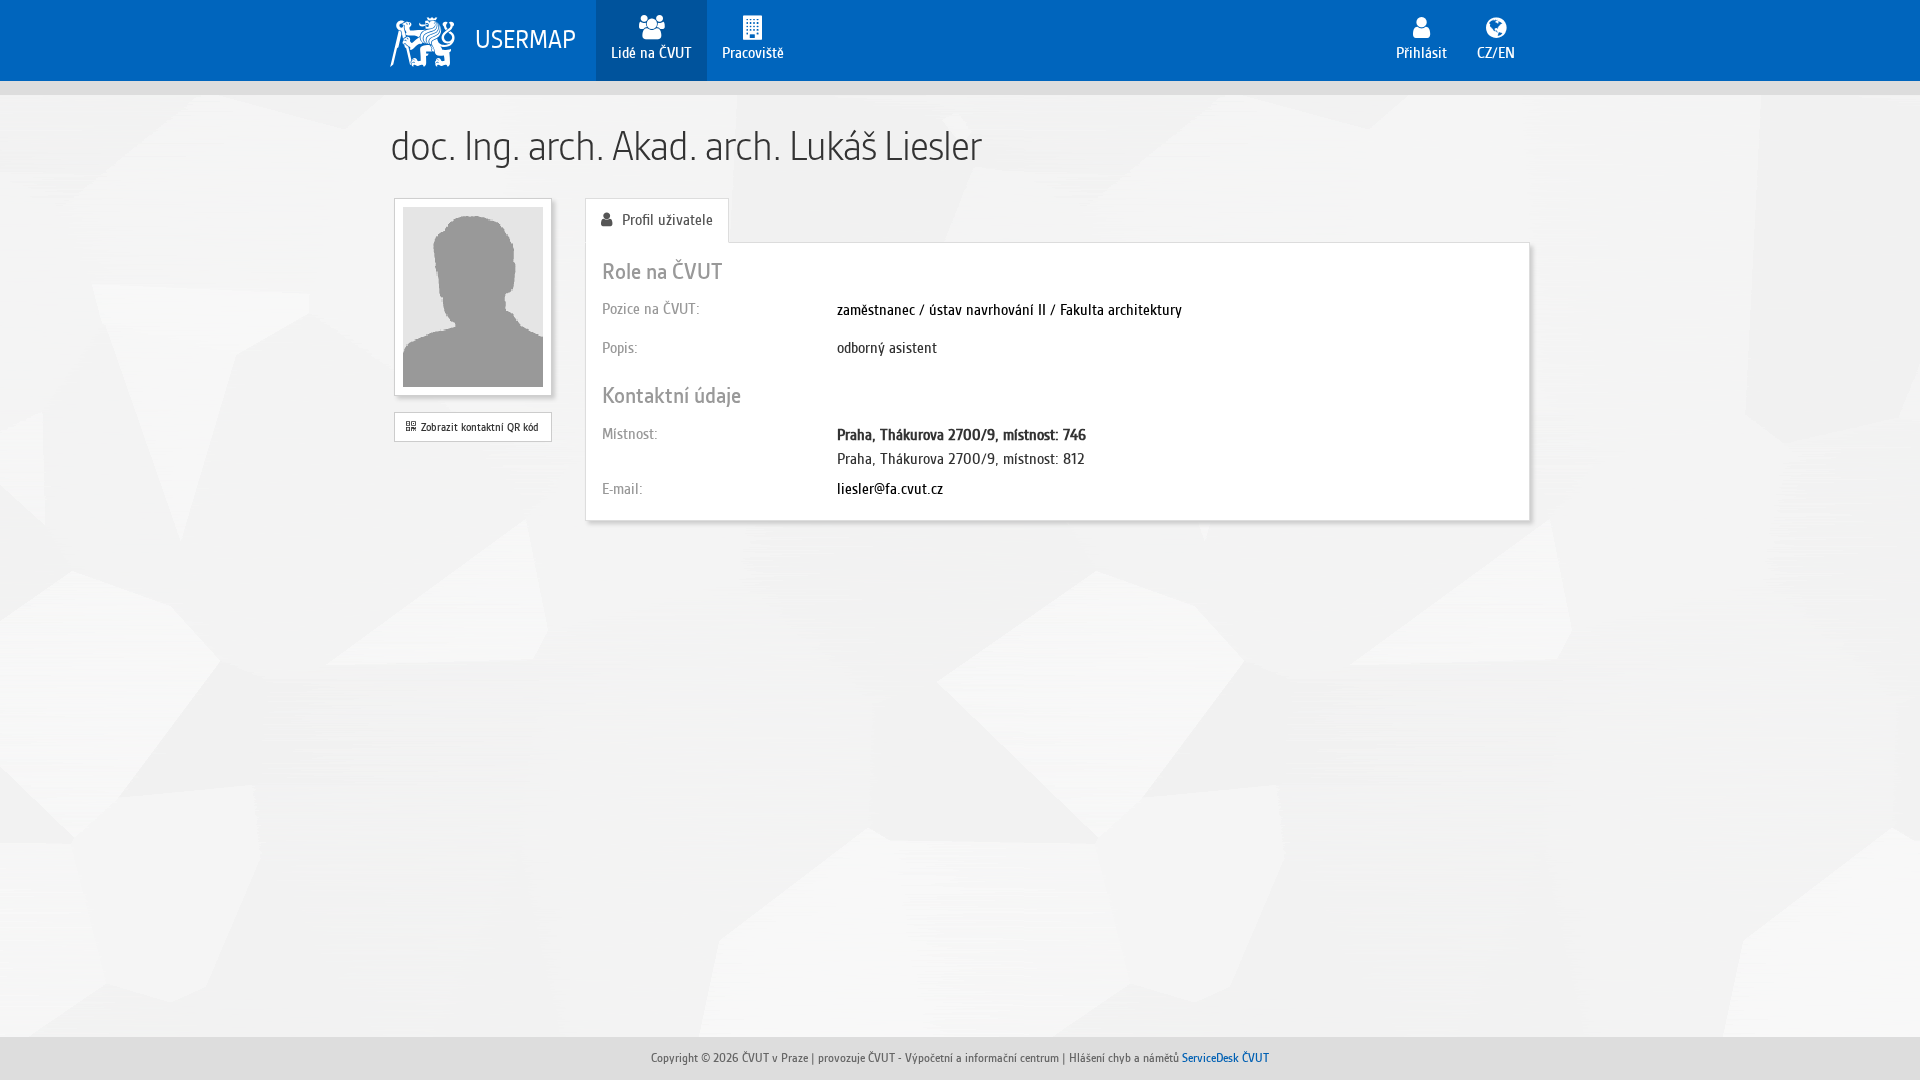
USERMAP (525, 39)
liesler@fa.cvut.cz (890, 489)
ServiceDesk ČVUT (1225, 1057)
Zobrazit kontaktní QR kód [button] (477, 427)
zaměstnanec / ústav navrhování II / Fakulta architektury (1009, 310)
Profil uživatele (667, 220)
